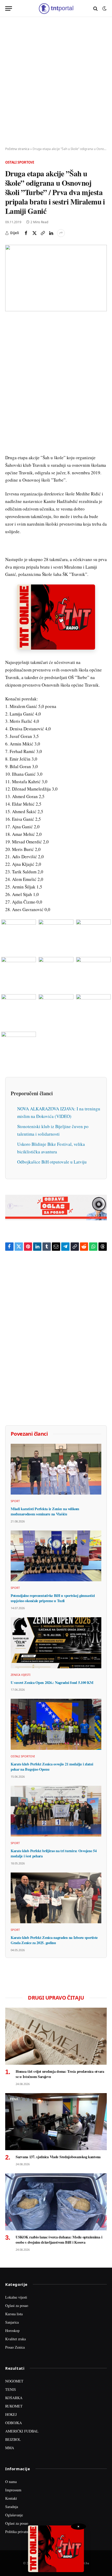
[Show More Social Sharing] (61, 233)
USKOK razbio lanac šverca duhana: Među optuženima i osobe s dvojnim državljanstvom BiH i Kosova (59, 2240)
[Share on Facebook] (26, 233)
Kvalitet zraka (15, 2339)
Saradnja (12, 2507)
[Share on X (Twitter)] (34, 233)
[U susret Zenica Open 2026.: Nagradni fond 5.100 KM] (56, 1643)
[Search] (95, 8)
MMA (10, 2448)
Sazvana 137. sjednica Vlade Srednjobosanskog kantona (58, 2157)
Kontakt (11, 2498)
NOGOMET (14, 2381)
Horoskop (12, 2331)
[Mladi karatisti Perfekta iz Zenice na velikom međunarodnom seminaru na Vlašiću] (56, 1469)
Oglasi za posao (17, 2306)
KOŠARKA (14, 2398)
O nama (11, 2482)
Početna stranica (17, 149)
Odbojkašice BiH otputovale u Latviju (52, 1162)
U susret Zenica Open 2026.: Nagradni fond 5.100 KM (52, 1682)
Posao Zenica (15, 2347)
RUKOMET (14, 2406)
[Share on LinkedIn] (51, 233)
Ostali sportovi (20, 162)
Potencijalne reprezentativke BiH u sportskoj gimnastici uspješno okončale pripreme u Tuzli (53, 1598)
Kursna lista (14, 2314)
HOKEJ (11, 2414)
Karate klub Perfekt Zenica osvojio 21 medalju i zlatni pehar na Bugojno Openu (52, 1767)
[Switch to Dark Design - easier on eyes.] (104, 9)
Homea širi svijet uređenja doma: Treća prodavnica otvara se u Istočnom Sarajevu (60, 2074)
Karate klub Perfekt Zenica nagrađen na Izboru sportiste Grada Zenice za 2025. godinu (54, 1940)
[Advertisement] (56, 82)
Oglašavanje (14, 2515)
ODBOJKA (14, 2423)
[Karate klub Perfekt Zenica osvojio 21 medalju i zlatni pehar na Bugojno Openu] (56, 1724)
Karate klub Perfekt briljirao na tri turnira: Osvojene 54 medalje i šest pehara (54, 1853)
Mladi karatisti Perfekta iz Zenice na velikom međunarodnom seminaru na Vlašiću (45, 1511)
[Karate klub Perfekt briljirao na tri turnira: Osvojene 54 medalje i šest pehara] (56, 1811)
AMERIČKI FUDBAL (22, 2431)
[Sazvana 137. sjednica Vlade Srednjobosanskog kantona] (56, 2122)
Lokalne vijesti (16, 2297)
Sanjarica (12, 2322)
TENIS (11, 2389)
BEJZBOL (13, 2439)
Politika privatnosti (19, 2532)
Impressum (13, 2490)
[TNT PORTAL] (56, 8)
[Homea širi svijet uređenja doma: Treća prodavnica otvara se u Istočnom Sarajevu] (56, 2036)
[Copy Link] (43, 233)
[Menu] (9, 8)
